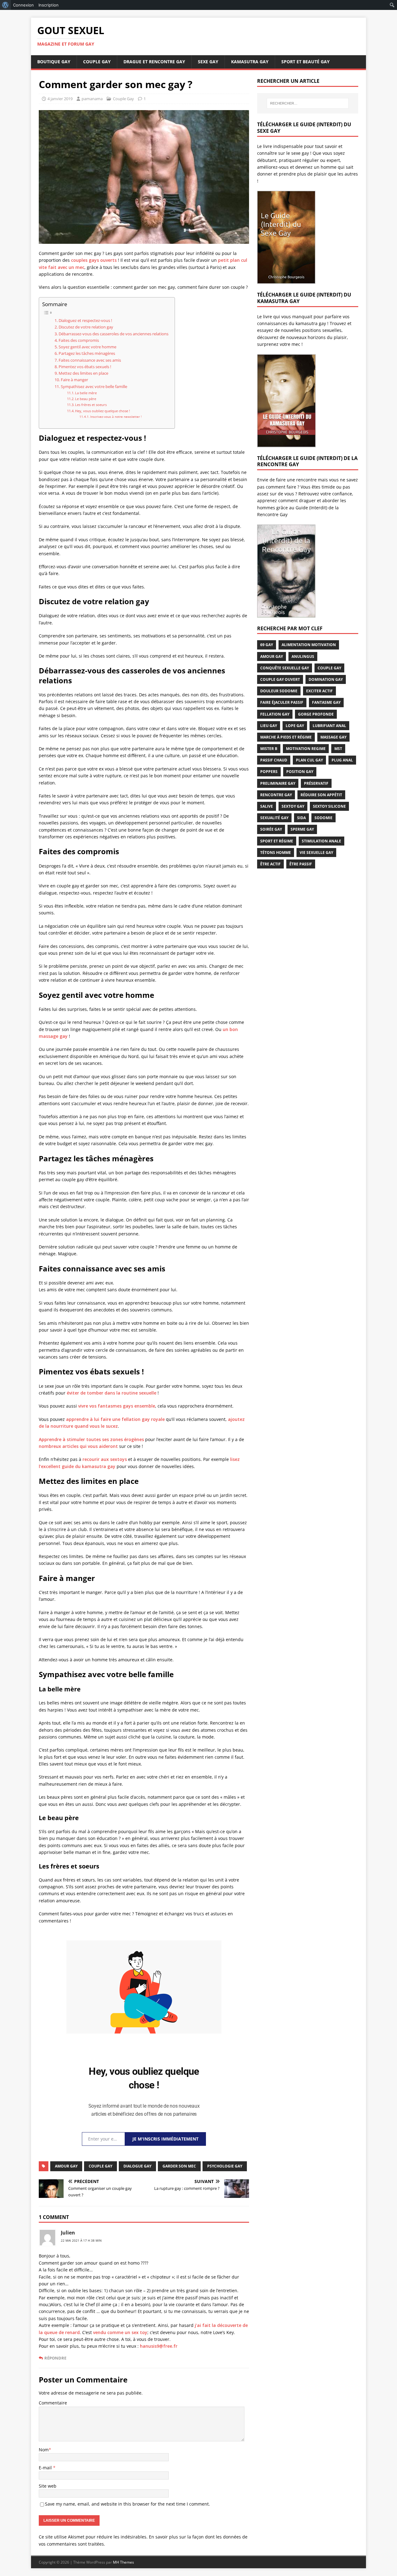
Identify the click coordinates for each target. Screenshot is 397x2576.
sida (301, 818)
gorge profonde (316, 714)
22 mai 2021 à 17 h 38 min (81, 2240)
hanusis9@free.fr (159, 2346)
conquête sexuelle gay (285, 668)
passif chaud (274, 760)
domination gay (326, 679)
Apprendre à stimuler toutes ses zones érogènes (91, 1439)
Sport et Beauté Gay (306, 62)
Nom (44, 2450)
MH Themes (123, 2562)
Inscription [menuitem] (49, 5)
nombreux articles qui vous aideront (78, 1446)
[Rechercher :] (308, 103)
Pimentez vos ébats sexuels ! (85, 367)
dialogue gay (137, 2166)
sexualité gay (274, 818)
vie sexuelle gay (316, 853)
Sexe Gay (208, 62)
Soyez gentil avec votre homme (87, 347)
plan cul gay (309, 760)
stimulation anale (321, 841)
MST (338, 749)
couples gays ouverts (94, 260)
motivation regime (306, 749)
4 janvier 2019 (60, 99)
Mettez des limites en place (83, 373)
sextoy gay (293, 806)
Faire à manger (74, 380)
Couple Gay (97, 62)
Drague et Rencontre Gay (154, 62)
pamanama (92, 99)
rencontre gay (276, 795)
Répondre (55, 2358)
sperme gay (302, 829)
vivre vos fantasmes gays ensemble (117, 1406)
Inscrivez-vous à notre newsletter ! (116, 417)
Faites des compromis (79, 340)
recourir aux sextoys (105, 1459)
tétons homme (276, 853)
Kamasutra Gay (250, 62)
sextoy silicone (329, 806)
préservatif (316, 783)
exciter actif (319, 691)
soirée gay (271, 829)
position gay (300, 772)
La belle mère (86, 393)
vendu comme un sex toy (120, 2332)
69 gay (267, 645)
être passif (301, 864)
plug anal (342, 760)
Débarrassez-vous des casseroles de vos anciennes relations (114, 334)
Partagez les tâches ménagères (87, 353)
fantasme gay (326, 702)
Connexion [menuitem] (23, 5)
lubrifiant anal (329, 726)
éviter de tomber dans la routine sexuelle (112, 1393)
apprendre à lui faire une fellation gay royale (115, 1419)
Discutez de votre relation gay (86, 327)
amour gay (66, 2166)
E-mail (46, 2468)
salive (267, 806)
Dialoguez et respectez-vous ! (85, 321)
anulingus (303, 656)
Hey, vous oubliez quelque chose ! (103, 411)
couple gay (100, 2166)
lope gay (295, 726)
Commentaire (53, 2403)
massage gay (333, 737)
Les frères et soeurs (91, 405)
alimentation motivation (309, 645)
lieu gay (269, 726)
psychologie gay (225, 2166)
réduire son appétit (321, 795)
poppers (269, 772)
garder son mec (179, 2166)
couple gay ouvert (280, 679)
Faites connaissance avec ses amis (90, 360)
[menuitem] (5, 5)
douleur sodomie (279, 691)
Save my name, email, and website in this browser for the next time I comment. (127, 2504)
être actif (270, 864)
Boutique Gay (54, 62)
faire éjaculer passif (282, 702)
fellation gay (275, 714)
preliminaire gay (278, 783)
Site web (48, 2486)
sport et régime (277, 841)
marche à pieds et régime (286, 737)
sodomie (323, 818)
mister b (269, 749)
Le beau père (86, 399)
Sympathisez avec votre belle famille (94, 387)
